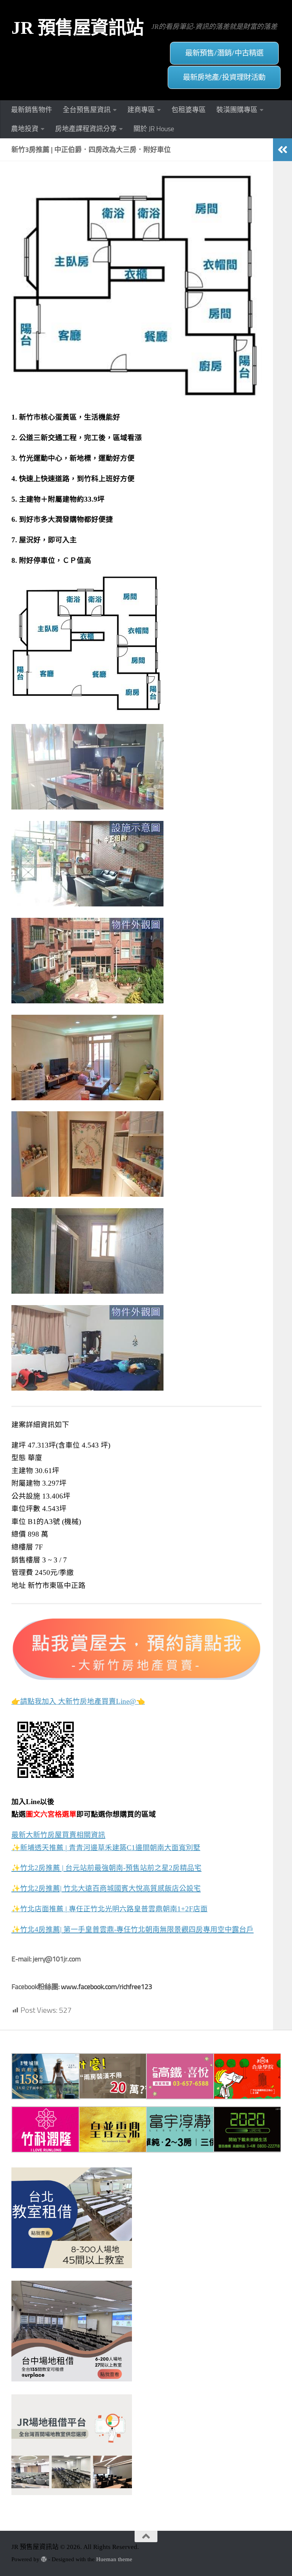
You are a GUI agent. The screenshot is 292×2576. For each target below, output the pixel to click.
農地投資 (25, 129)
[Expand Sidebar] (282, 150)
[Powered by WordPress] (44, 2559)
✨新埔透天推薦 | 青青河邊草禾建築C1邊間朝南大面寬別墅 (106, 1848)
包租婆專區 (189, 110)
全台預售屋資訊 (87, 110)
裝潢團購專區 (237, 110)
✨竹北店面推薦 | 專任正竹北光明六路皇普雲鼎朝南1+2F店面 (109, 1909)
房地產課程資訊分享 (86, 129)
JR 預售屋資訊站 (78, 28)
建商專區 (141, 110)
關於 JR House (154, 129)
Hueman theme (114, 2559)
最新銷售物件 (32, 110)
